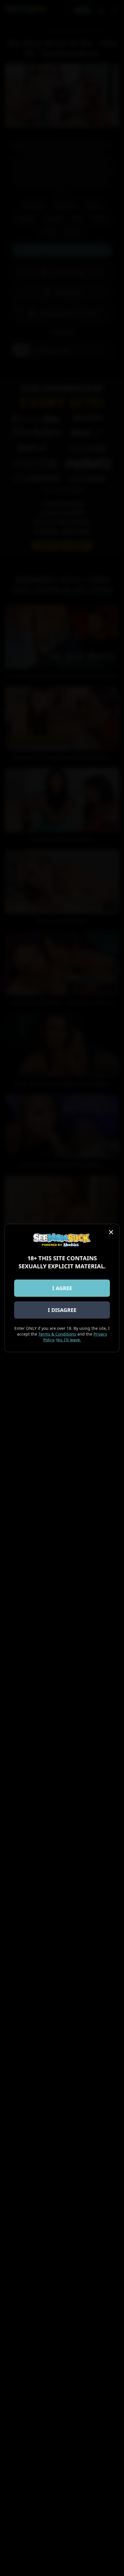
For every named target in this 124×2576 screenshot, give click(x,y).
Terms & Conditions (57, 1334)
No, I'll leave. (69, 1340)
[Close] (111, 1232)
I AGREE (62, 1288)
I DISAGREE (62, 1310)
